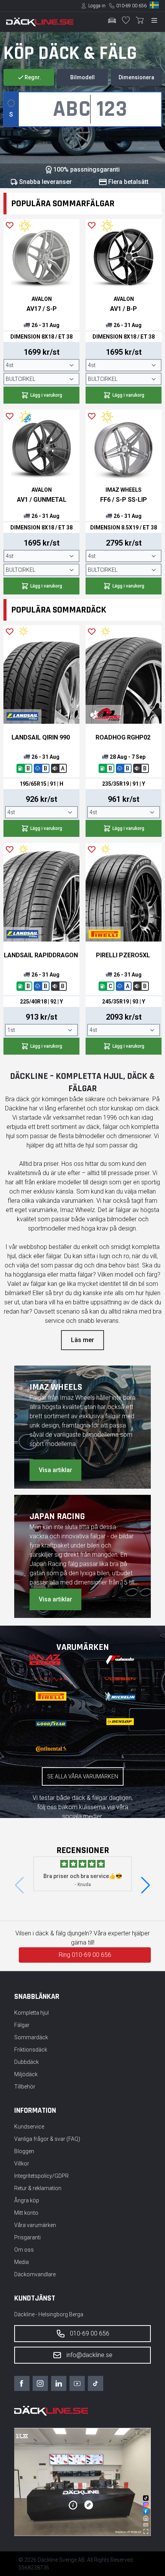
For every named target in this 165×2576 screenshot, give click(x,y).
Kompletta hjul (31, 2013)
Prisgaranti (27, 2237)
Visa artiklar (55, 1470)
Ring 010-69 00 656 (85, 1955)
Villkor (22, 2164)
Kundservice (29, 2127)
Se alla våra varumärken (83, 1776)
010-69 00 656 (131, 6)
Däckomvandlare (35, 2274)
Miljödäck (26, 2074)
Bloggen (24, 2151)
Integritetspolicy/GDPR (41, 2176)
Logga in (97, 6)
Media (21, 2262)
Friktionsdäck (31, 2050)
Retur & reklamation (38, 2188)
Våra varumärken (35, 2225)
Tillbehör (25, 2087)
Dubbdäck (26, 2062)
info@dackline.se (89, 2355)
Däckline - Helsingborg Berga (49, 2314)
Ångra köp (27, 2200)
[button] (146, 1885)
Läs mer (82, 1340)
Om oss (24, 2250)
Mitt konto (26, 2213)
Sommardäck (31, 2037)
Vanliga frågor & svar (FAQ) (47, 2139)
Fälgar (22, 2025)
